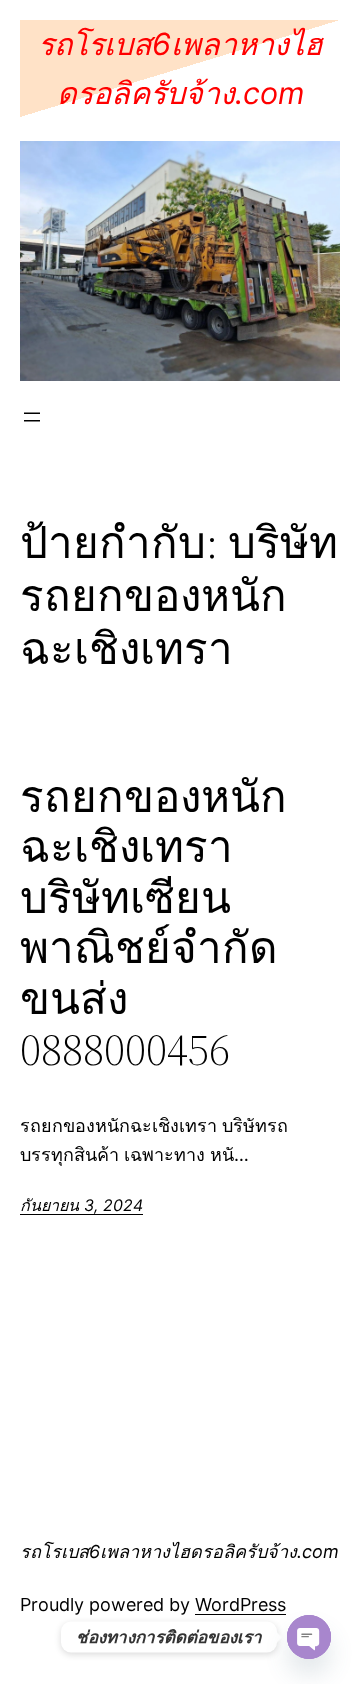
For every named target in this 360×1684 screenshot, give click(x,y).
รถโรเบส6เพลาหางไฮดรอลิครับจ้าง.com (179, 1551)
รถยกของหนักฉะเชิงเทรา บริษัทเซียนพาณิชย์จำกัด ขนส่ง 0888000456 (153, 924)
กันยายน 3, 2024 (81, 1205)
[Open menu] (32, 417)
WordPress (240, 1604)
